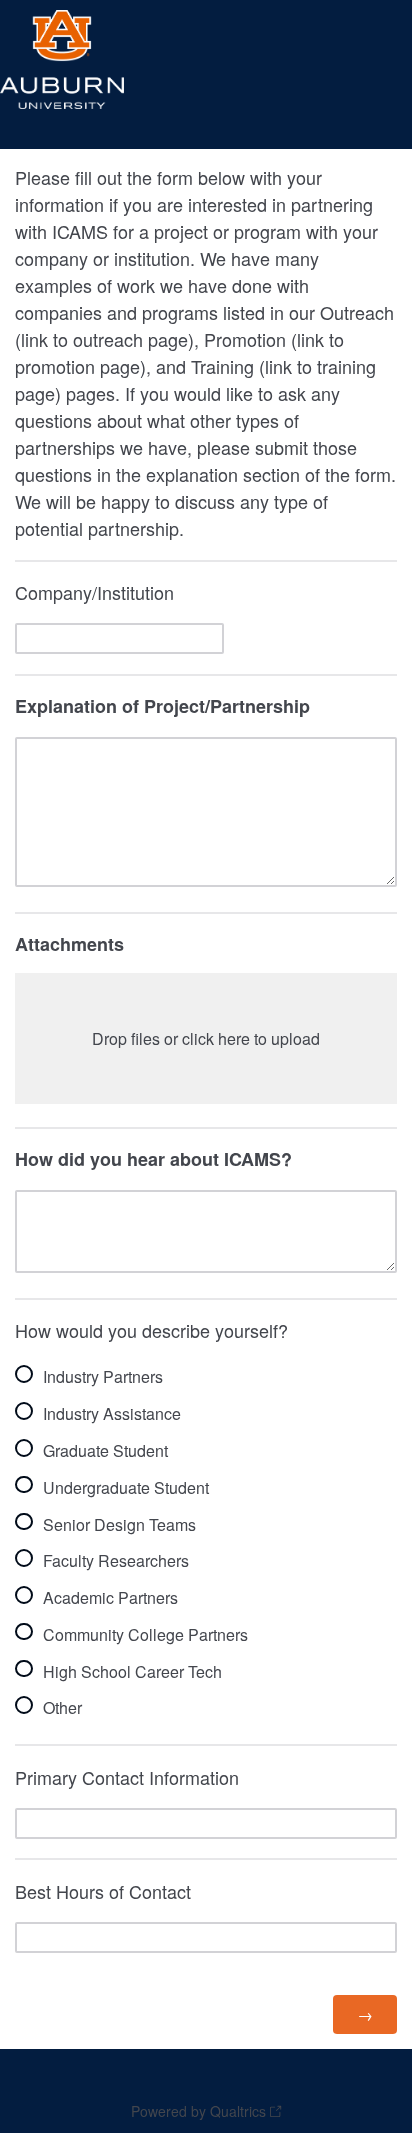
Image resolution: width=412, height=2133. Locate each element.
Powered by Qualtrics (198, 2111)
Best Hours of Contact (103, 1891)
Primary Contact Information (127, 1777)
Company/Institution (94, 592)
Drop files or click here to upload (206, 1038)
